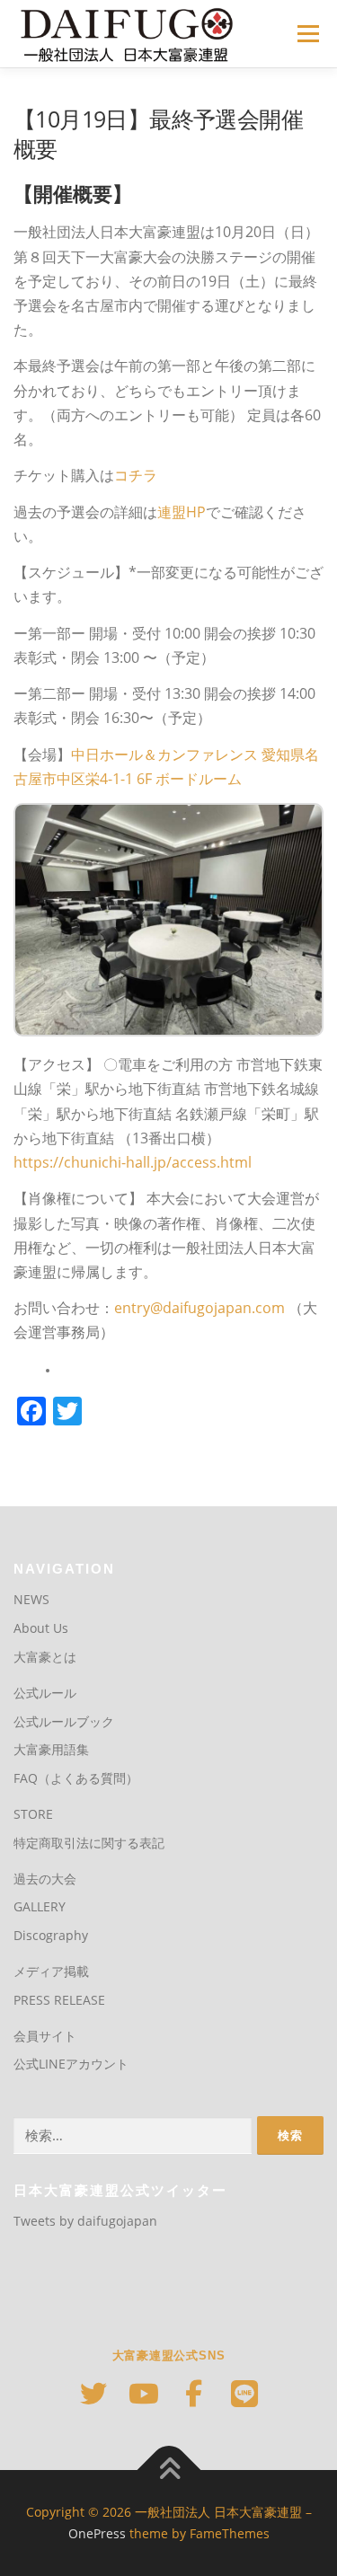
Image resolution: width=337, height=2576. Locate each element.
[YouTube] (144, 2394)
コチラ (136, 475)
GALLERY (40, 1906)
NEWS (31, 1599)
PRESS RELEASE (59, 2000)
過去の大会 (45, 1879)
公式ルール (45, 1693)
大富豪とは (45, 1657)
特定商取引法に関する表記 (89, 1843)
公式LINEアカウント (71, 2064)
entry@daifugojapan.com (200, 1308)
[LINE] (244, 2394)
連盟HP (182, 512)
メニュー (308, 34)
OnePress (97, 2533)
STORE (33, 1814)
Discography (51, 1935)
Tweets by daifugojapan (85, 2221)
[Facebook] (194, 2394)
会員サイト (45, 2036)
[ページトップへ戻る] (168, 2470)
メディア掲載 (51, 1971)
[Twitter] (93, 2394)
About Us (41, 1628)
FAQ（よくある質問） (76, 1778)
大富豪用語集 (51, 1749)
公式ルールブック (64, 1721)
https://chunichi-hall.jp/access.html (133, 1162)
